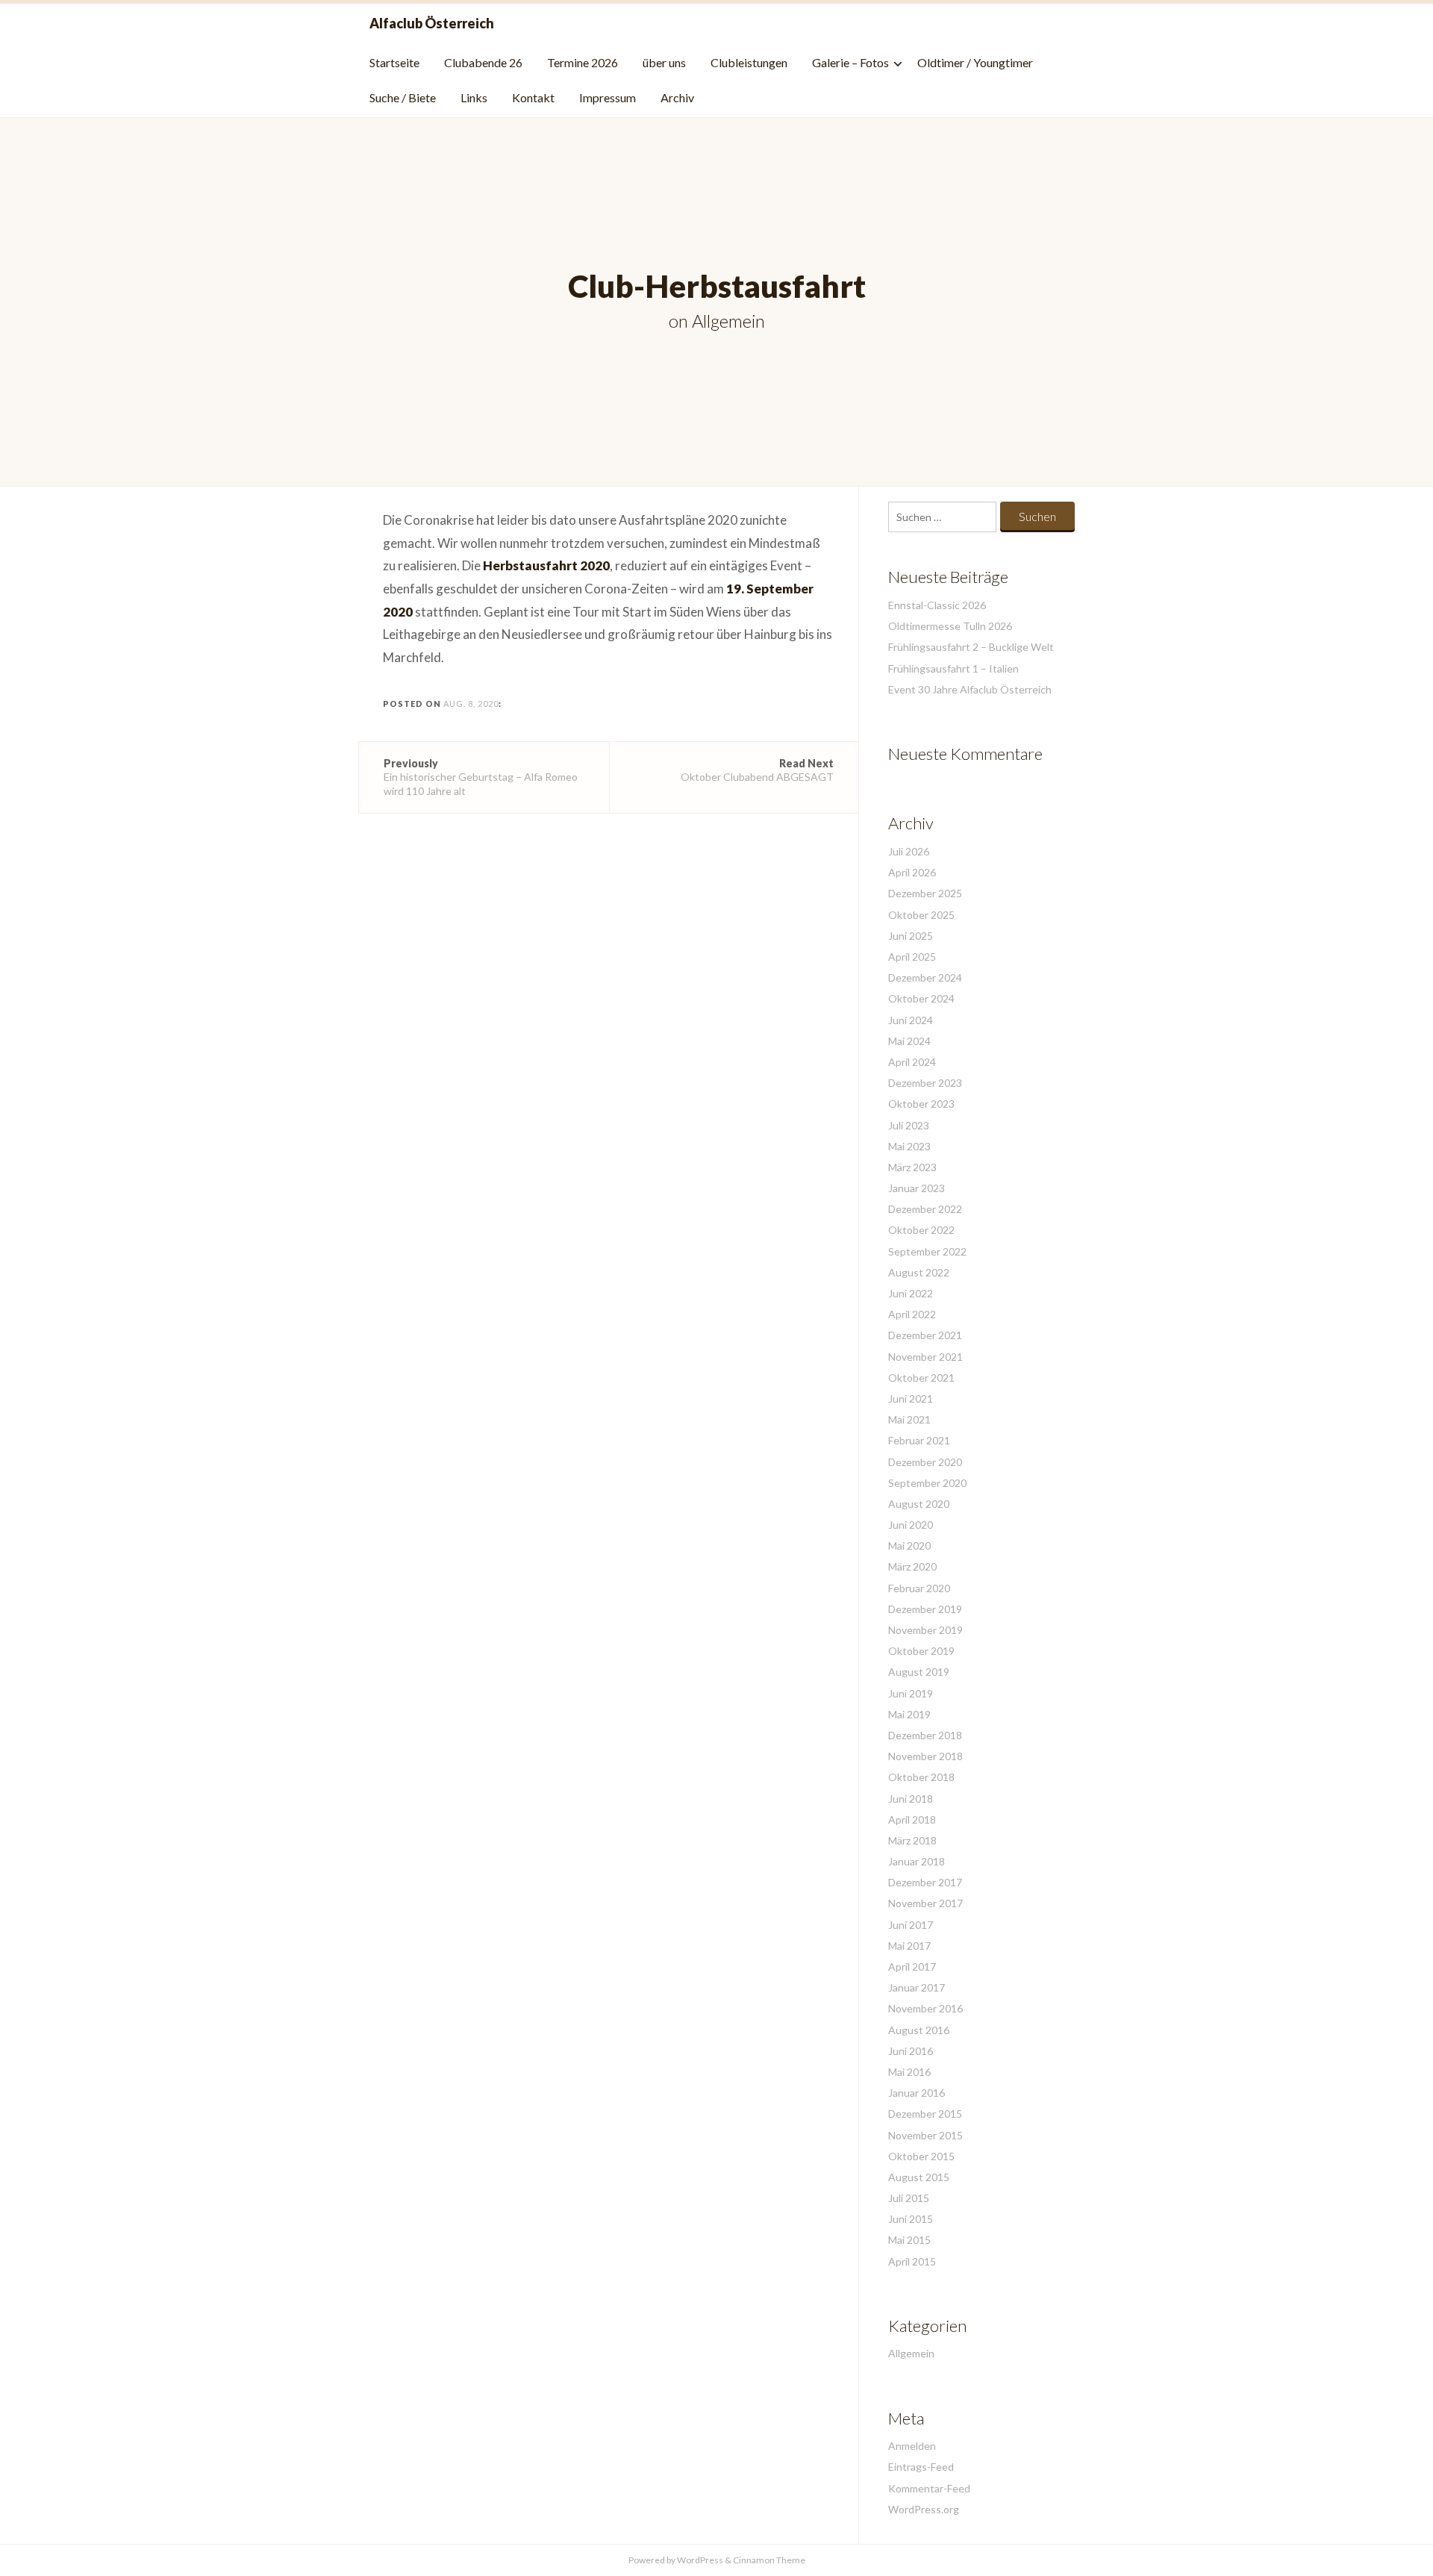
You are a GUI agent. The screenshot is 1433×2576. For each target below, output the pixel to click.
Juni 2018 (911, 1799)
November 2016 (925, 2008)
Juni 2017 (911, 1925)
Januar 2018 (917, 1861)
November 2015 (925, 2135)
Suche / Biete (403, 97)
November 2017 (925, 1903)
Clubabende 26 (483, 62)
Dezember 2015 (925, 2114)
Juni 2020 (911, 1525)
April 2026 (912, 872)
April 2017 (912, 1967)
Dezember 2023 (925, 1083)
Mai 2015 (909, 2240)
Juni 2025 (911, 936)
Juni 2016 (911, 2051)
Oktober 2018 (921, 1777)
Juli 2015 (909, 2198)
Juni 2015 (911, 2219)
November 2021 (925, 1357)
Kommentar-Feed (929, 2488)
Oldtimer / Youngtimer (975, 62)
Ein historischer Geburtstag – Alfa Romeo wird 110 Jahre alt (481, 777)
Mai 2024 (909, 1041)
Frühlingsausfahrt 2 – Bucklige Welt (971, 647)
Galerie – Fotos (850, 62)
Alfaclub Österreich (432, 23)
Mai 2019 (909, 1714)
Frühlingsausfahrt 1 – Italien (953, 668)
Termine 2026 (583, 62)
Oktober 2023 (921, 1104)
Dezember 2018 (925, 1735)
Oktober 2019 (921, 1651)
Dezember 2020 (925, 1462)
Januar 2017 (917, 1987)
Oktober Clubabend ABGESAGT (757, 770)
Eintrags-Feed (921, 2467)
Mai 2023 (909, 1146)
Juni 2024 (911, 1020)
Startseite (394, 62)
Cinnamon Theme (769, 2560)
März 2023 (912, 1167)
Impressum (608, 97)
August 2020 (919, 1504)
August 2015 (919, 2177)
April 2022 (912, 1314)
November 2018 (925, 1756)
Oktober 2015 (921, 2156)
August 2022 (919, 1272)
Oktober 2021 (921, 1378)
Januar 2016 (917, 2093)
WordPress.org (924, 2509)
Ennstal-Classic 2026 (937, 605)
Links (474, 97)
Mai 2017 (909, 1946)
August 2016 (919, 2030)
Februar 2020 (919, 1588)
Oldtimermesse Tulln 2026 (950, 626)
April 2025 (912, 957)
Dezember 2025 (925, 893)
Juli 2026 (909, 851)
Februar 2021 (919, 1440)
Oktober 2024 (921, 998)
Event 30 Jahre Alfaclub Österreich (970, 689)
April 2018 (912, 1819)
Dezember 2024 (925, 977)
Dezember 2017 (925, 1882)
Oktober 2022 (921, 1230)
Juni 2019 (911, 1693)
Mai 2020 (909, 1546)
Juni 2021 (911, 1398)
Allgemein (728, 321)
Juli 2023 (909, 1125)
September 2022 (927, 1251)
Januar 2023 (917, 1188)
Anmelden (912, 2446)
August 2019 (919, 1672)
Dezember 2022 (925, 1209)
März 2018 (912, 1840)
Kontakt (533, 97)
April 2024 (912, 1062)
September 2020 (927, 1483)
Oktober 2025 (921, 915)
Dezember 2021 (925, 1335)
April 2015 (912, 2261)
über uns (664, 62)
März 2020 (912, 1566)
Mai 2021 (909, 1419)
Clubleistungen (749, 62)
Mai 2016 (909, 2072)
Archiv (677, 97)
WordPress (700, 2560)
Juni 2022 (911, 1293)
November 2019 (925, 1630)
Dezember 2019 (925, 1609)
